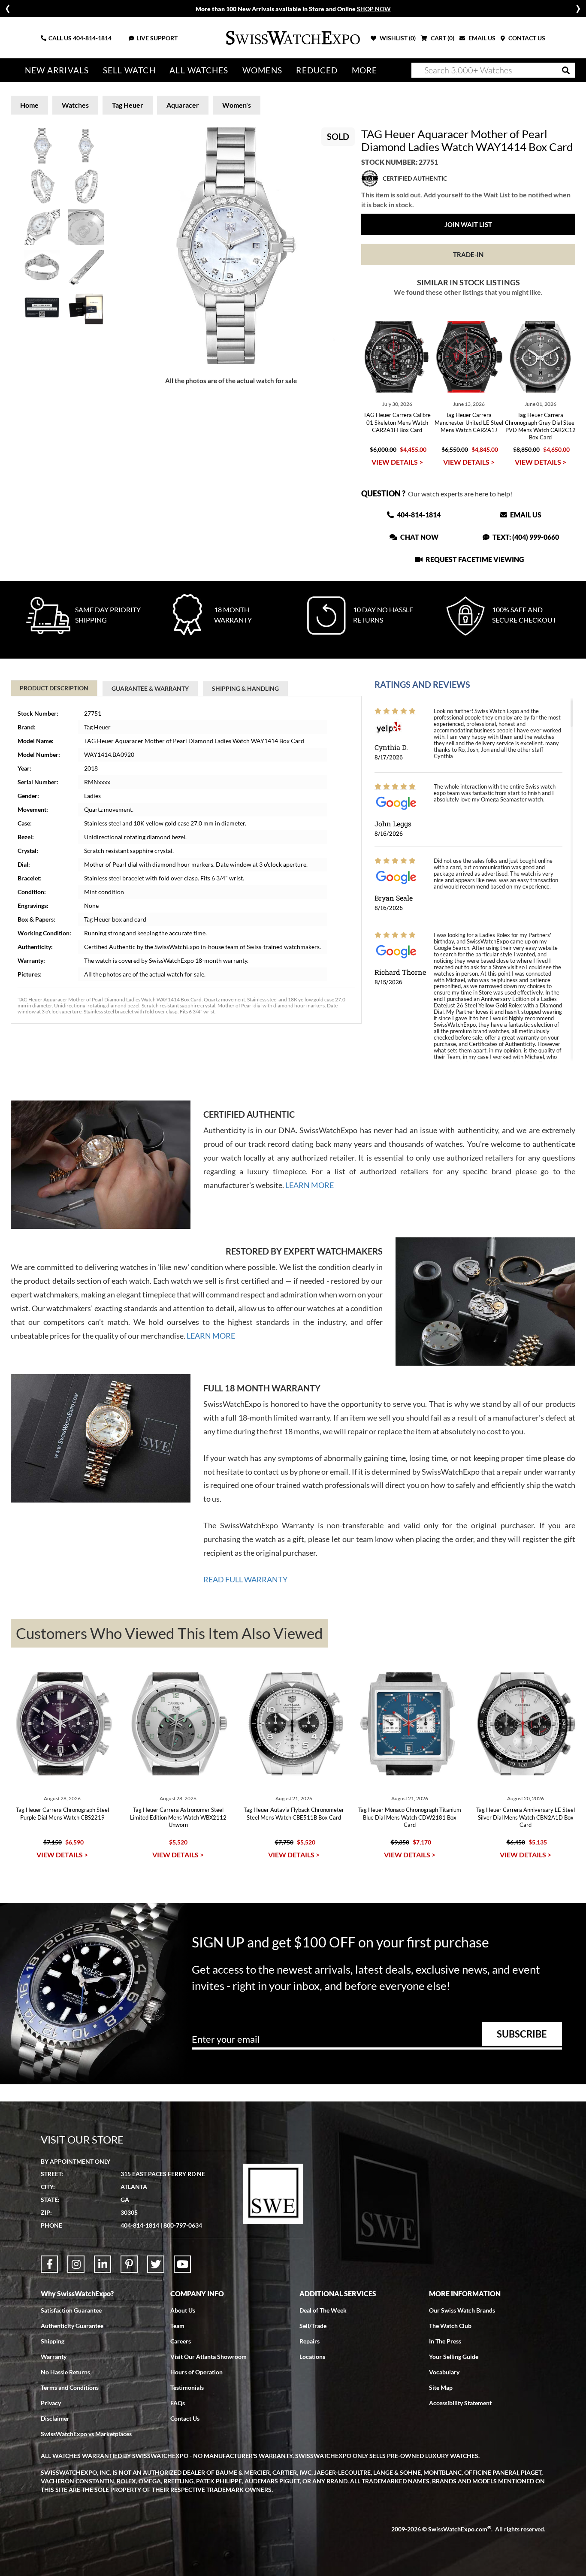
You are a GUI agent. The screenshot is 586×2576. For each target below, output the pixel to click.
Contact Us (185, 2418)
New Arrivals (57, 70)
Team (177, 2326)
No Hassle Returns (65, 2372)
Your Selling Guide (454, 2357)
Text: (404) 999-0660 (525, 537)
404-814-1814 (92, 38)
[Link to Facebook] (49, 2264)
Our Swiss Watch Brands (462, 2310)
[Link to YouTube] (182, 2264)
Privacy (51, 2403)
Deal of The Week (323, 2310)
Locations (312, 2357)
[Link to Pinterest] (129, 2264)
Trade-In (468, 254)
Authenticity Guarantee (72, 2326)
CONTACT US (526, 38)
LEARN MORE (310, 1185)
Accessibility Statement (460, 2403)
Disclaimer (55, 2418)
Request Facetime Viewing (474, 559)
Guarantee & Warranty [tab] (150, 688)
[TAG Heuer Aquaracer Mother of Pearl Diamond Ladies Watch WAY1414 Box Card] (231, 246)
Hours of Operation (196, 2372)
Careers (181, 2341)
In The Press (445, 2341)
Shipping (53, 2341)
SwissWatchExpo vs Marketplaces (86, 2434)
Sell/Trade (313, 2326)
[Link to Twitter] (156, 2264)
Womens (262, 70)
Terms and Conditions (70, 2387)
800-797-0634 (183, 2225)
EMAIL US (481, 38)
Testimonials (187, 2387)
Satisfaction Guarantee (71, 2310)
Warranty (54, 2357)
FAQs (178, 2403)
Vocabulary (444, 2372)
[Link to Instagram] (76, 2264)
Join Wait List (468, 224)
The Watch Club (450, 2326)
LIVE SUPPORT (157, 38)
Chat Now (419, 537)
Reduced (317, 70)
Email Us (525, 515)
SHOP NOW (374, 9)
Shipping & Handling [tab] (245, 688)
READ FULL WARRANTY (245, 1579)
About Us (183, 2310)
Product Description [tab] (54, 688)
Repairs (310, 2341)
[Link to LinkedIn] (103, 2264)
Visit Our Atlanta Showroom (208, 2357)
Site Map (441, 2387)
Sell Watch (129, 70)
